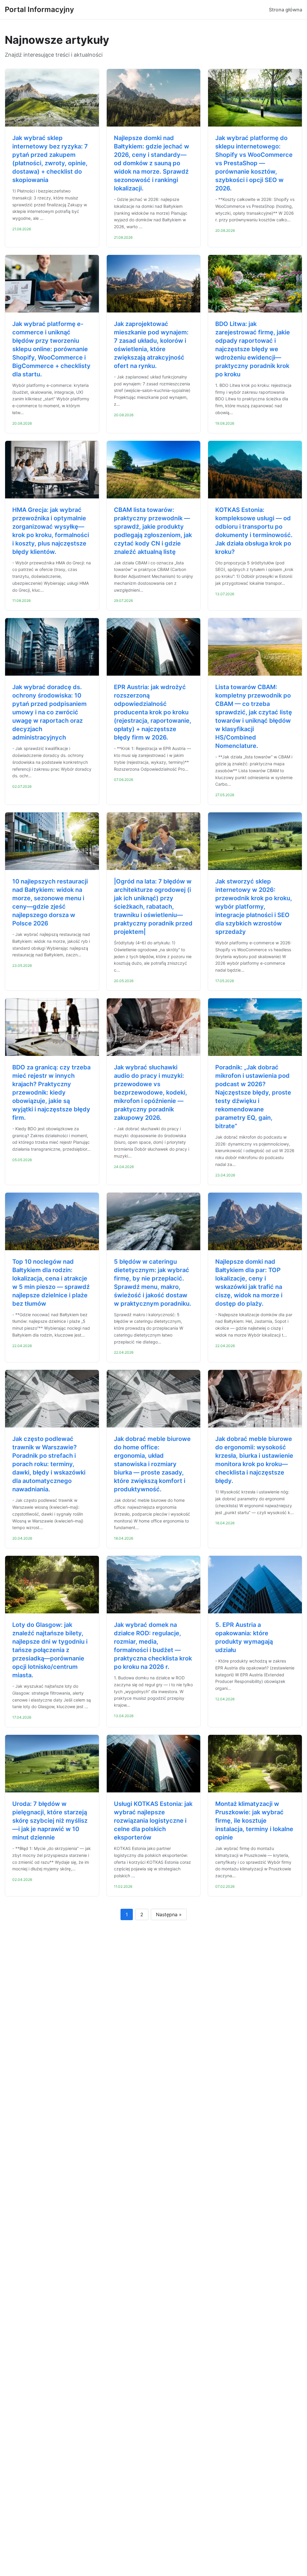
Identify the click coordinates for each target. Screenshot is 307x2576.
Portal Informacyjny (39, 9)
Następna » (169, 1914)
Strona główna (286, 10)
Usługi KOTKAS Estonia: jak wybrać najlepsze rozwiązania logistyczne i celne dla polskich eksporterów (153, 1821)
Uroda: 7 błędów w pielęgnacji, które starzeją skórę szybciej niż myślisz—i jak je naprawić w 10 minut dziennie (50, 1821)
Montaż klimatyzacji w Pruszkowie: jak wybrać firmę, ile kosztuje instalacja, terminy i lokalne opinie (254, 1821)
